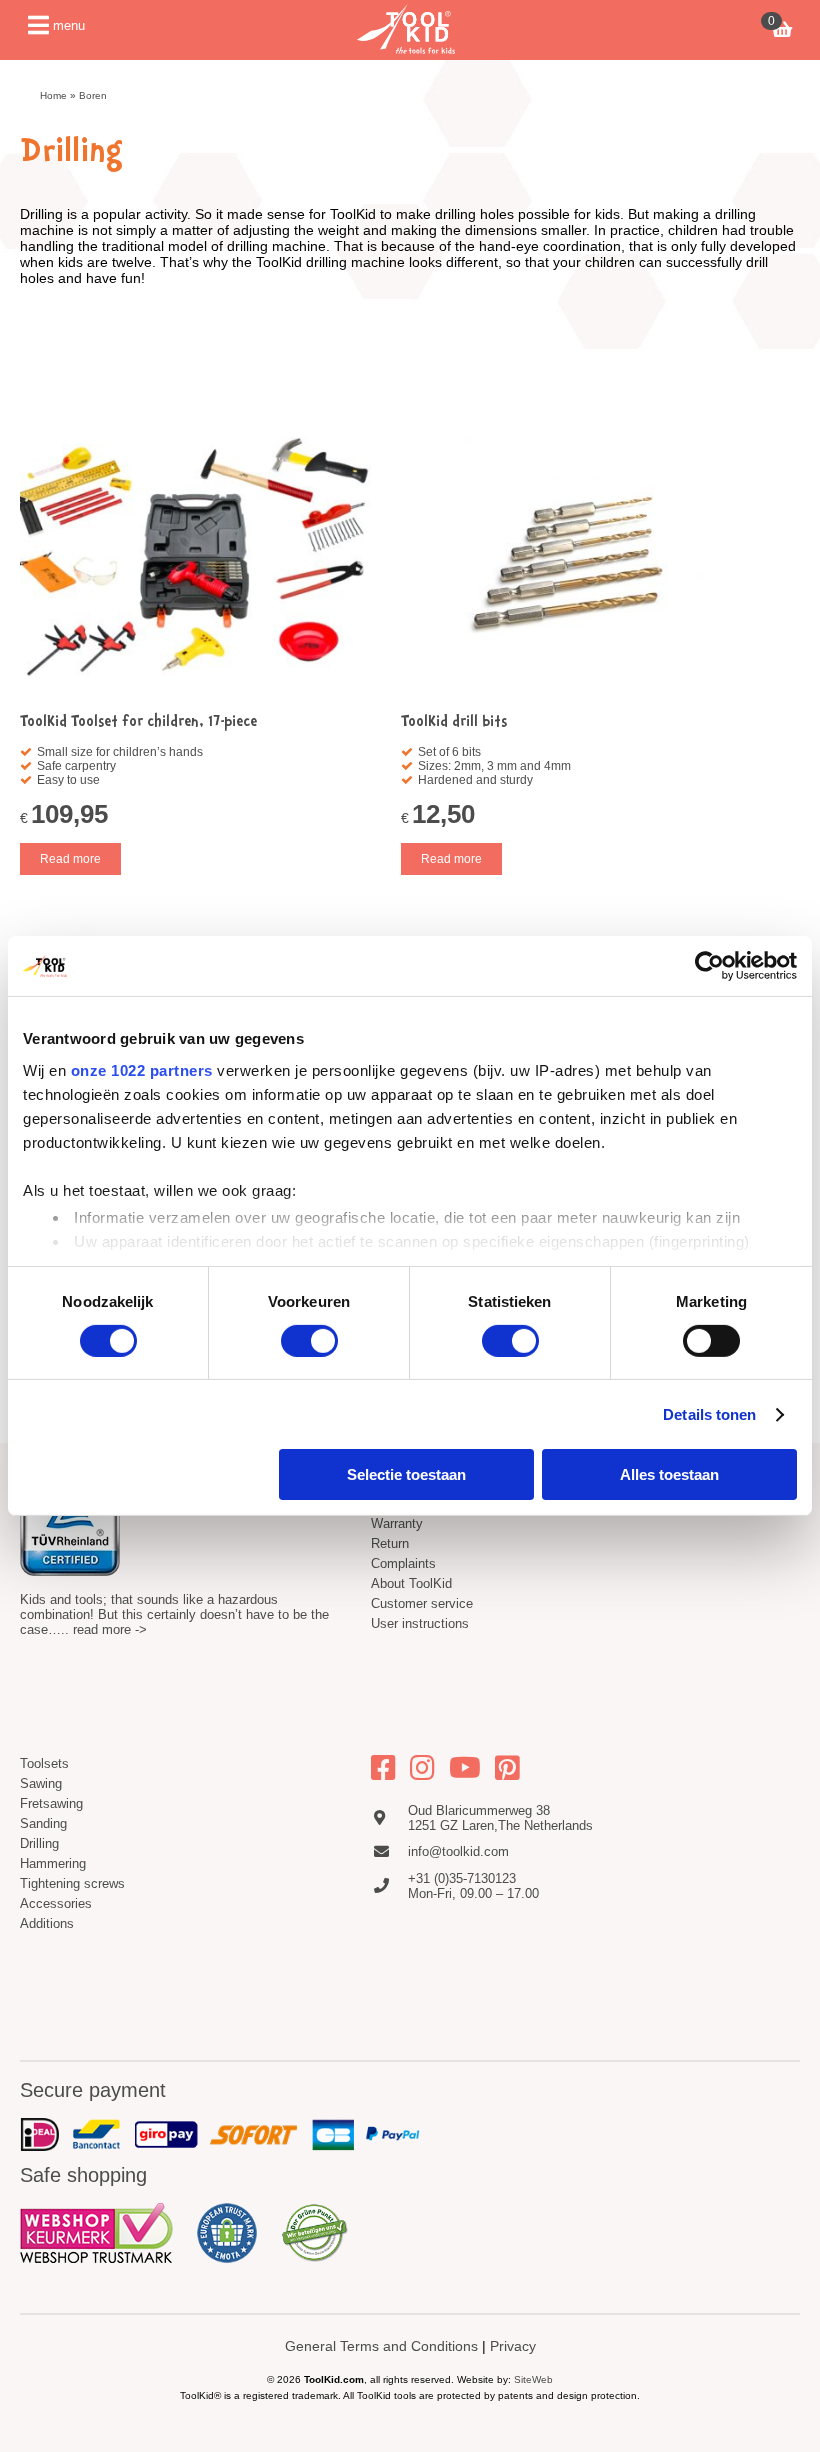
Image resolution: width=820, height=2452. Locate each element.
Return (390, 1543)
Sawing (41, 1783)
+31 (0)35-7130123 (462, 1878)
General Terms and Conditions (381, 2346)
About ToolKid (411, 1583)
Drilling (39, 1843)
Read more (70, 859)
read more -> (110, 1629)
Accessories (56, 1903)
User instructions (420, 1623)
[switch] (309, 1341)
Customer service (422, 1603)
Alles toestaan (669, 1474)
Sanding (43, 1823)
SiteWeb (533, 2379)
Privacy (513, 2346)
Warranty (397, 1523)
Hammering (53, 1863)
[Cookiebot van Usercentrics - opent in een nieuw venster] (709, 966)
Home (53, 95)
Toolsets (44, 1763)
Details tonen (709, 1414)
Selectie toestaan (406, 1474)
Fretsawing (51, 1803)
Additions (47, 1923)
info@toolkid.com (458, 1851)
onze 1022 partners (142, 1069)
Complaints (403, 1563)
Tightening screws (72, 1883)
